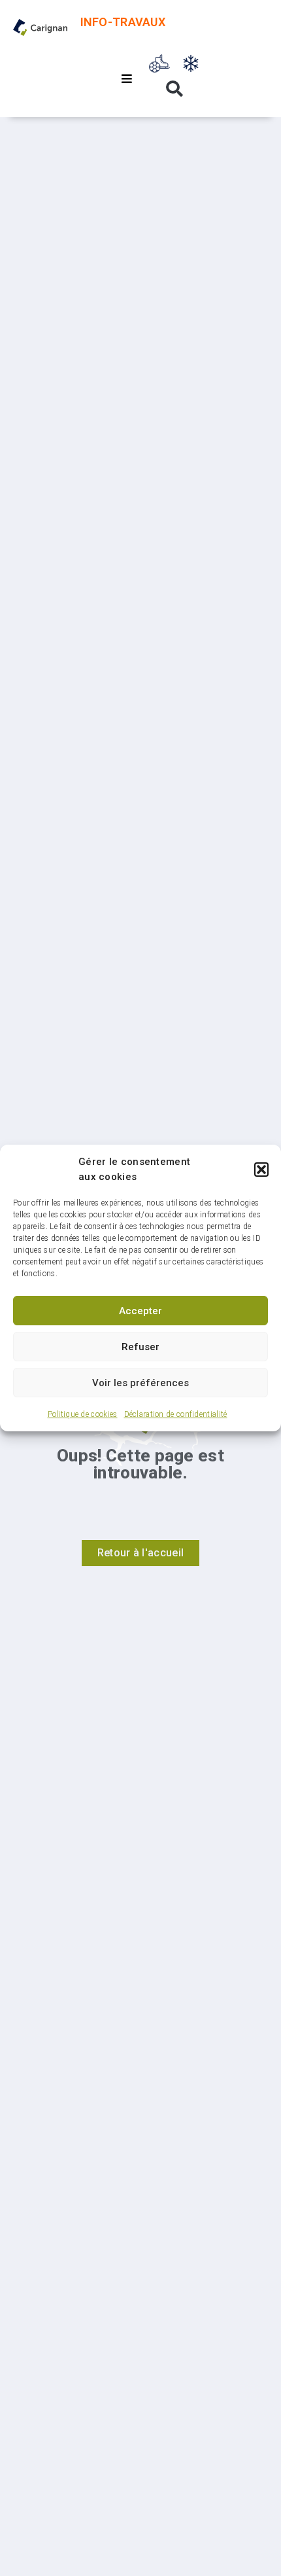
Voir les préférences (140, 1383)
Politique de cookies (83, 1414)
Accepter (140, 1311)
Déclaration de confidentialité (176, 1414)
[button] (261, 1170)
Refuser (140, 1347)
